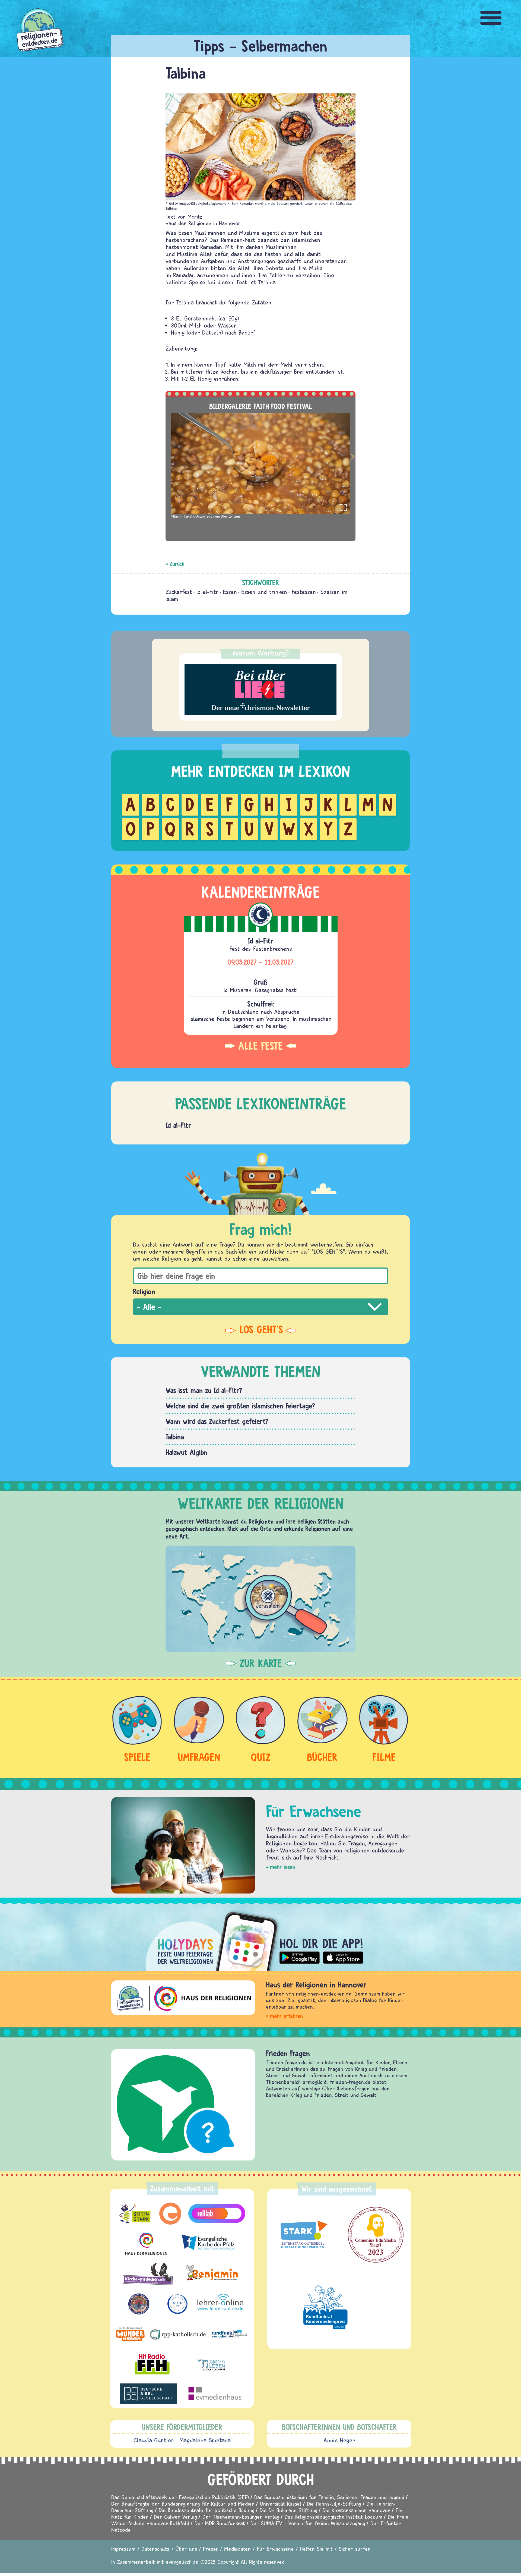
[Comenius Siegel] (376, 2235)
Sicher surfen (355, 2549)
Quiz (261, 1757)
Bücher (322, 1757)
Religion (144, 1291)
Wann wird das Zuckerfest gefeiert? (217, 1421)
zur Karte (261, 1663)
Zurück (177, 564)
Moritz (195, 217)
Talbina (175, 1437)
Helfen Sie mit (316, 2549)
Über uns (186, 2549)
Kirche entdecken (292, 2053)
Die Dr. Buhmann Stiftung (288, 2510)
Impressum (123, 2549)
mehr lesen (283, 1867)
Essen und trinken (264, 592)
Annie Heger (339, 2440)
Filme (384, 1757)
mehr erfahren (286, 2016)
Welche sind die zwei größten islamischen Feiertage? (240, 1406)
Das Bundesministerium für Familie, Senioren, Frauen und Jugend (329, 2497)
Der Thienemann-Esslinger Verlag (241, 2517)
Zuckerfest (179, 592)
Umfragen (199, 1757)
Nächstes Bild (353, 458)
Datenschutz (155, 2549)
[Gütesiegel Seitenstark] (303, 2235)
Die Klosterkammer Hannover (356, 2510)
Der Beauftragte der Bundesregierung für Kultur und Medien (183, 2504)
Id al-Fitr (207, 592)
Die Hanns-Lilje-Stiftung (334, 2504)
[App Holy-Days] (260, 1937)
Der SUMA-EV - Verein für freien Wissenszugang (308, 2523)
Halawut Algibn (186, 1452)
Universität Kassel (281, 2504)
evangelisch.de (182, 2562)
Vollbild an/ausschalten (343, 507)
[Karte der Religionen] (260, 1599)
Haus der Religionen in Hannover (203, 223)
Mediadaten (237, 2549)
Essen (230, 592)
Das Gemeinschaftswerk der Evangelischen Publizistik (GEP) (180, 2497)
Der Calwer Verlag (175, 2517)
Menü (491, 18)
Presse (211, 2549)
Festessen (304, 592)
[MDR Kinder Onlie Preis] (325, 2307)
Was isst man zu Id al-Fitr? (204, 1390)
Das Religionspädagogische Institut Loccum (333, 2517)
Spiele (137, 1757)
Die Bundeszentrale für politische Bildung (207, 2510)
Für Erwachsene (275, 2549)
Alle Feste (260, 1046)
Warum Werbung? (261, 653)
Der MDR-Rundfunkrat (220, 2523)
